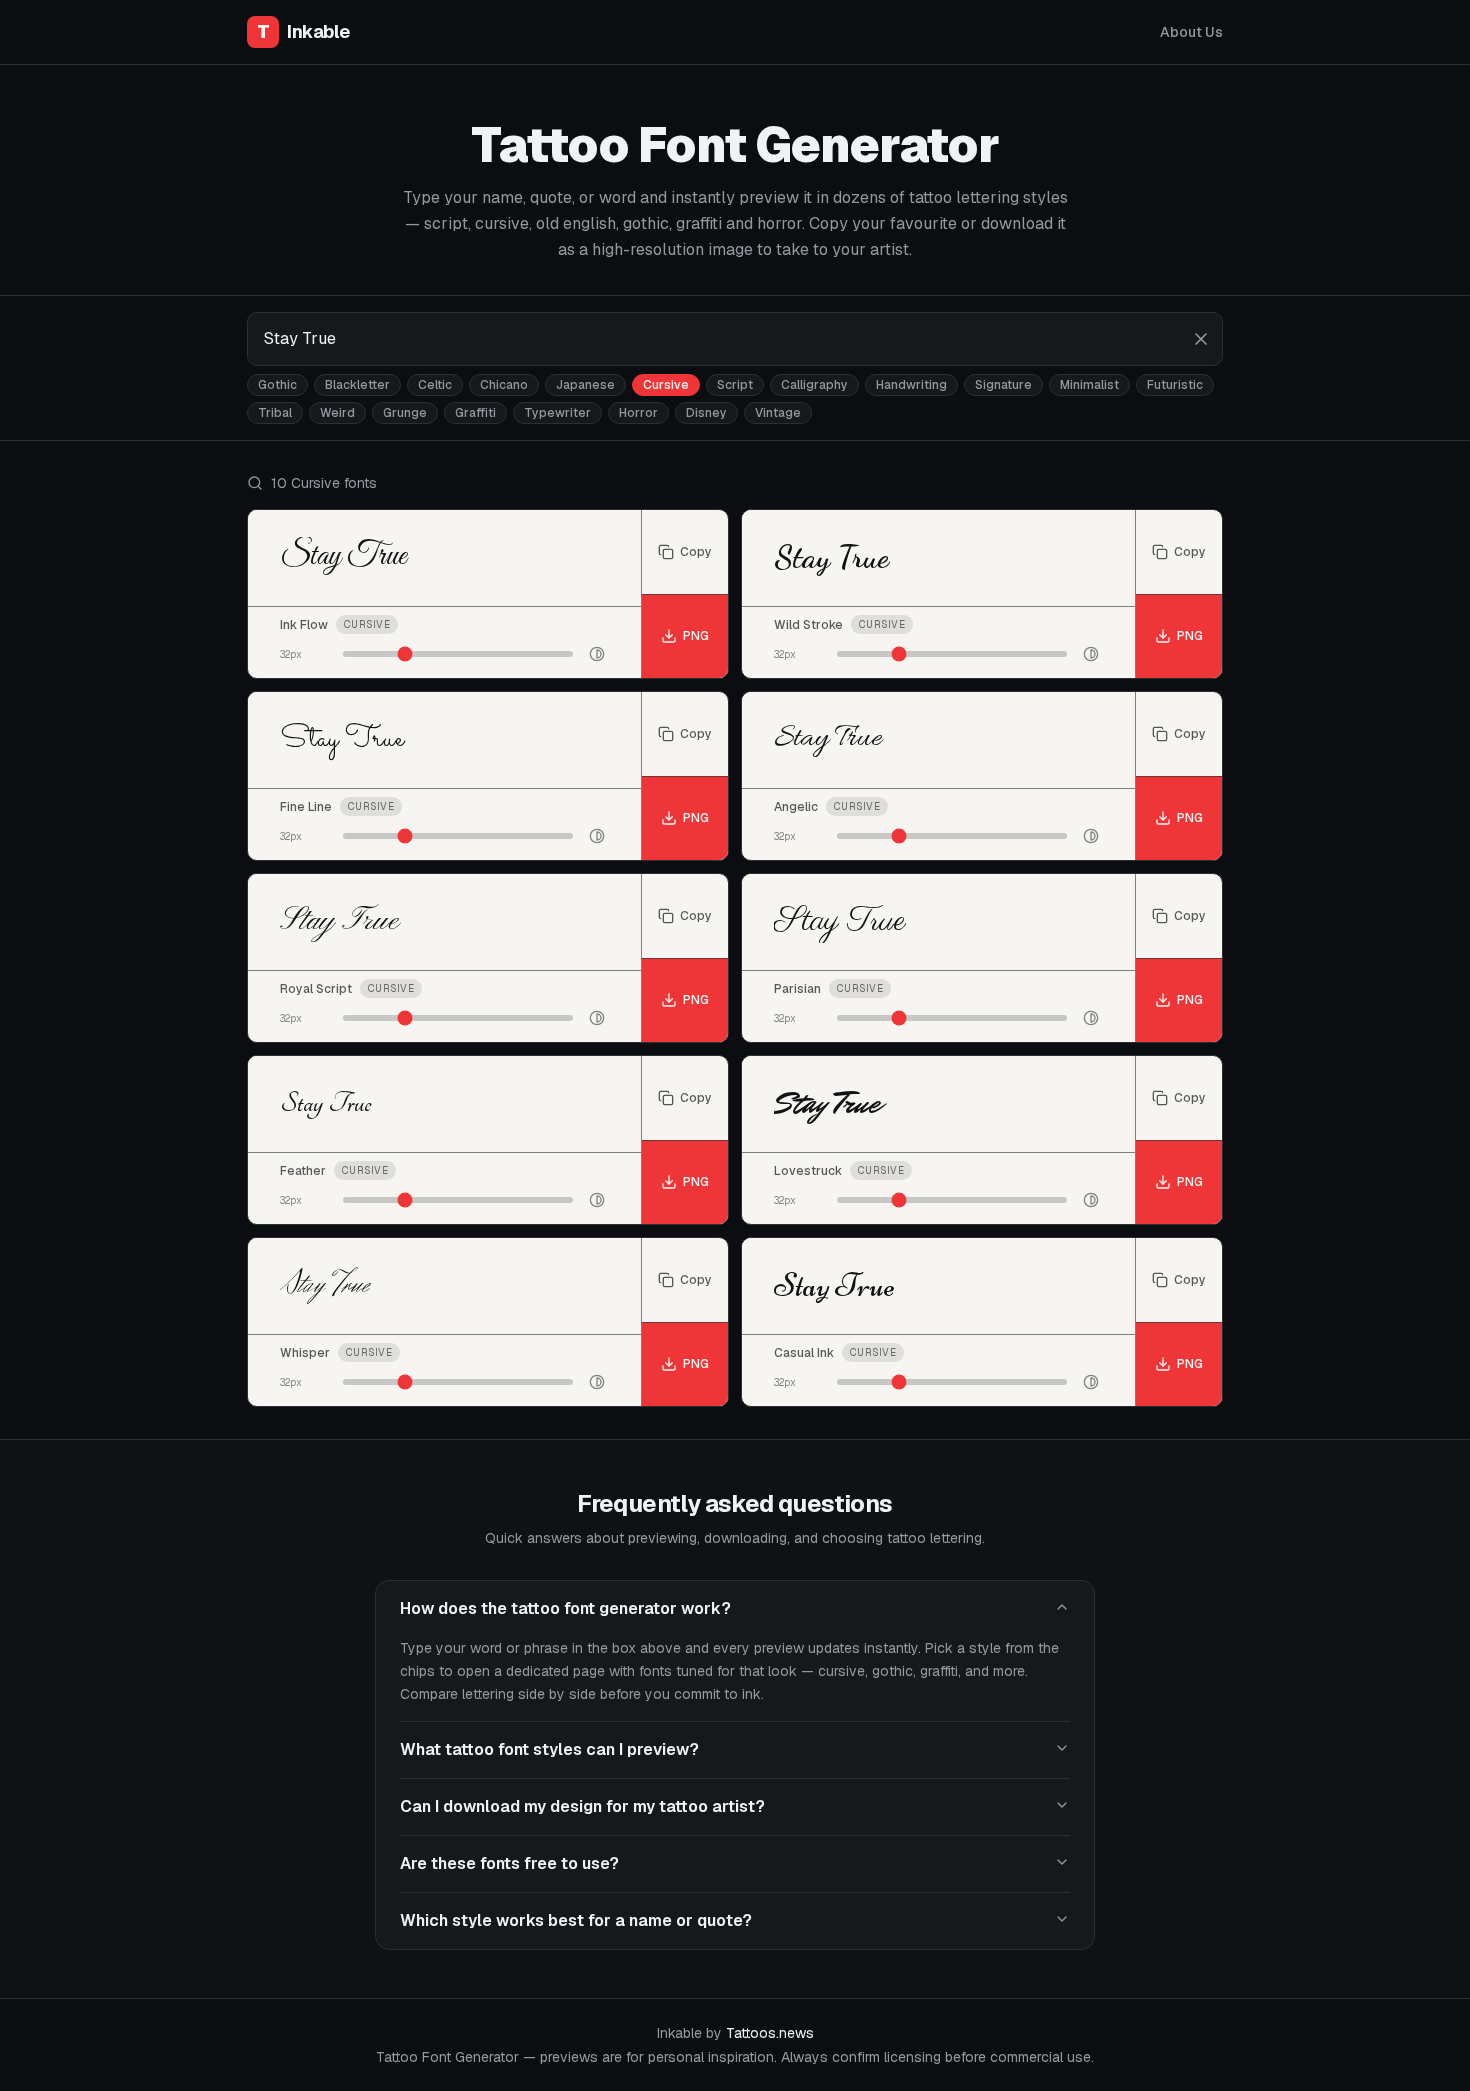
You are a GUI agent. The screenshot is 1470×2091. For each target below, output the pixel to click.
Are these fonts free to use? (509, 1863)
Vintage (778, 413)
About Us (1191, 32)
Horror (638, 413)
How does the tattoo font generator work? (565, 1608)
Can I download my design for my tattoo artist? (582, 1806)
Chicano (504, 385)
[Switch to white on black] (597, 654)
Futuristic (1175, 385)
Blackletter (357, 385)
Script (735, 385)
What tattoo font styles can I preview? (549, 1749)
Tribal (275, 413)
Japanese (585, 385)
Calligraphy (814, 385)
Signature (1003, 385)
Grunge (405, 413)
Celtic (435, 385)
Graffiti (475, 413)
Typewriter (557, 413)
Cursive (666, 385)
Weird (337, 413)
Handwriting (911, 385)
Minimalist (1089, 385)
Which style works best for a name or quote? (576, 1920)
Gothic (277, 385)
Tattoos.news (770, 2033)
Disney (706, 413)
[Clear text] (1201, 339)
